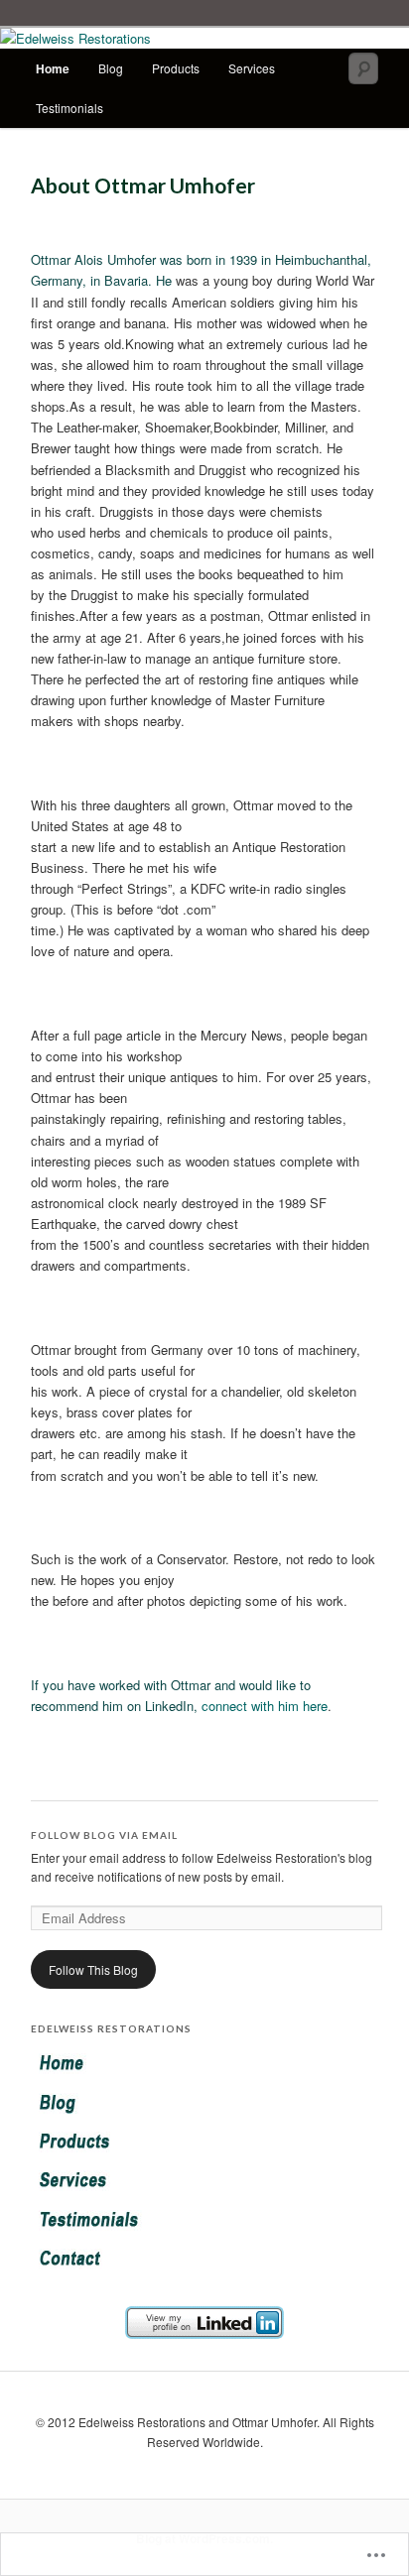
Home (53, 68)
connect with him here (265, 1706)
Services (252, 68)
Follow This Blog (93, 1969)
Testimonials (69, 108)
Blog (111, 68)
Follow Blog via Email (104, 1835)
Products (176, 68)
